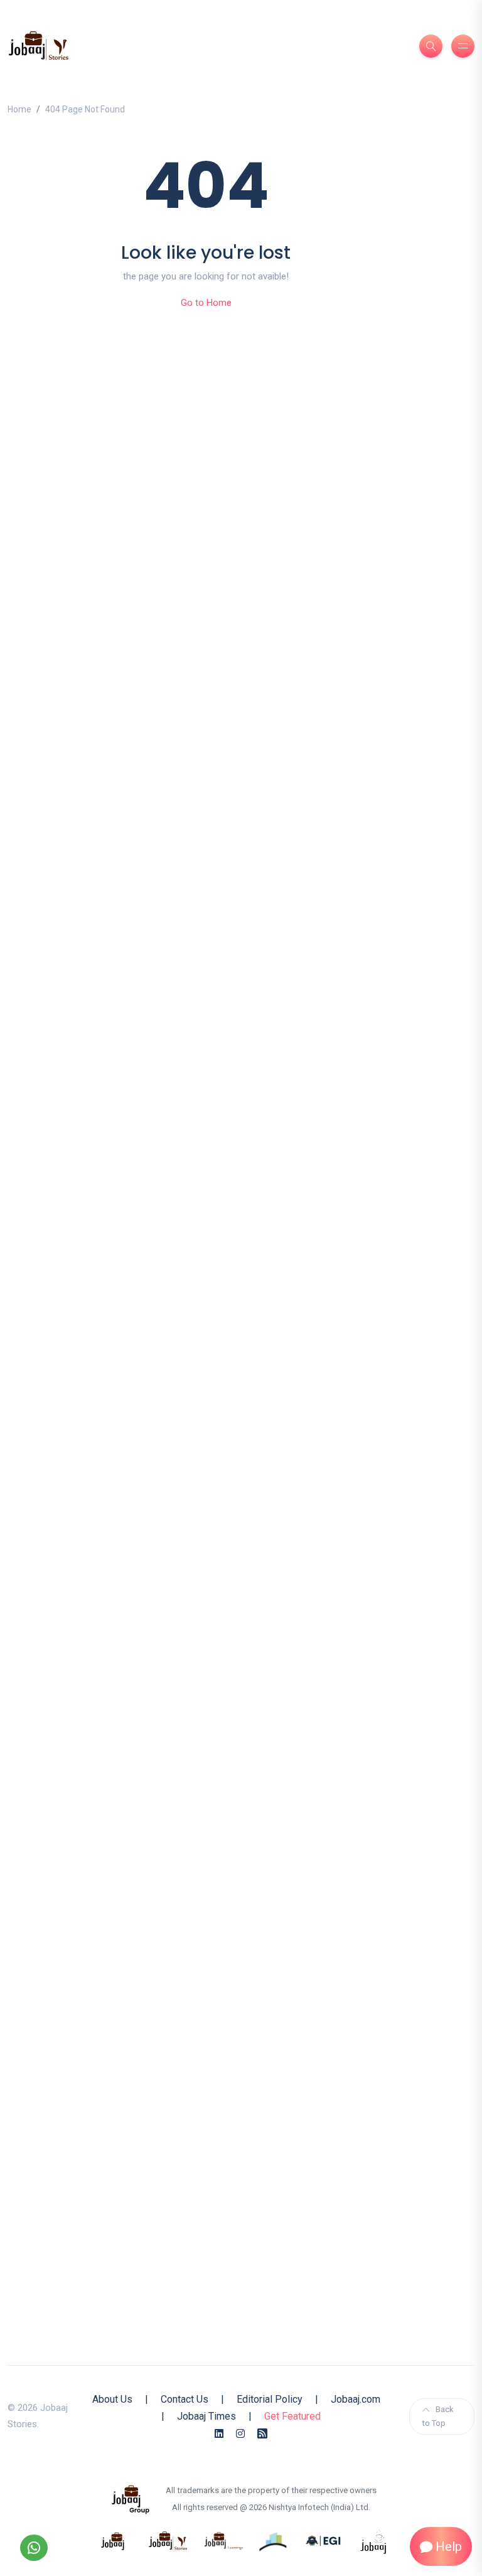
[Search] (431, 46)
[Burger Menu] (463, 46)
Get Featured (292, 2416)
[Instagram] (240, 2434)
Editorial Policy (270, 2399)
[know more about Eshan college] (324, 2540)
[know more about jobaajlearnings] (223, 2540)
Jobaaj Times (206, 2416)
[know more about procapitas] (274, 2540)
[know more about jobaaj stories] (168, 2540)
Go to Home (206, 303)
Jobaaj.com (356, 2399)
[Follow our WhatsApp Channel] (34, 2548)
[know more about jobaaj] (113, 2540)
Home (19, 109)
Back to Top (438, 2416)
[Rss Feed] (262, 2434)
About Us (112, 2399)
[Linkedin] (219, 2434)
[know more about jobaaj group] (131, 2499)
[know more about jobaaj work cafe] (374, 2540)
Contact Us (185, 2399)
